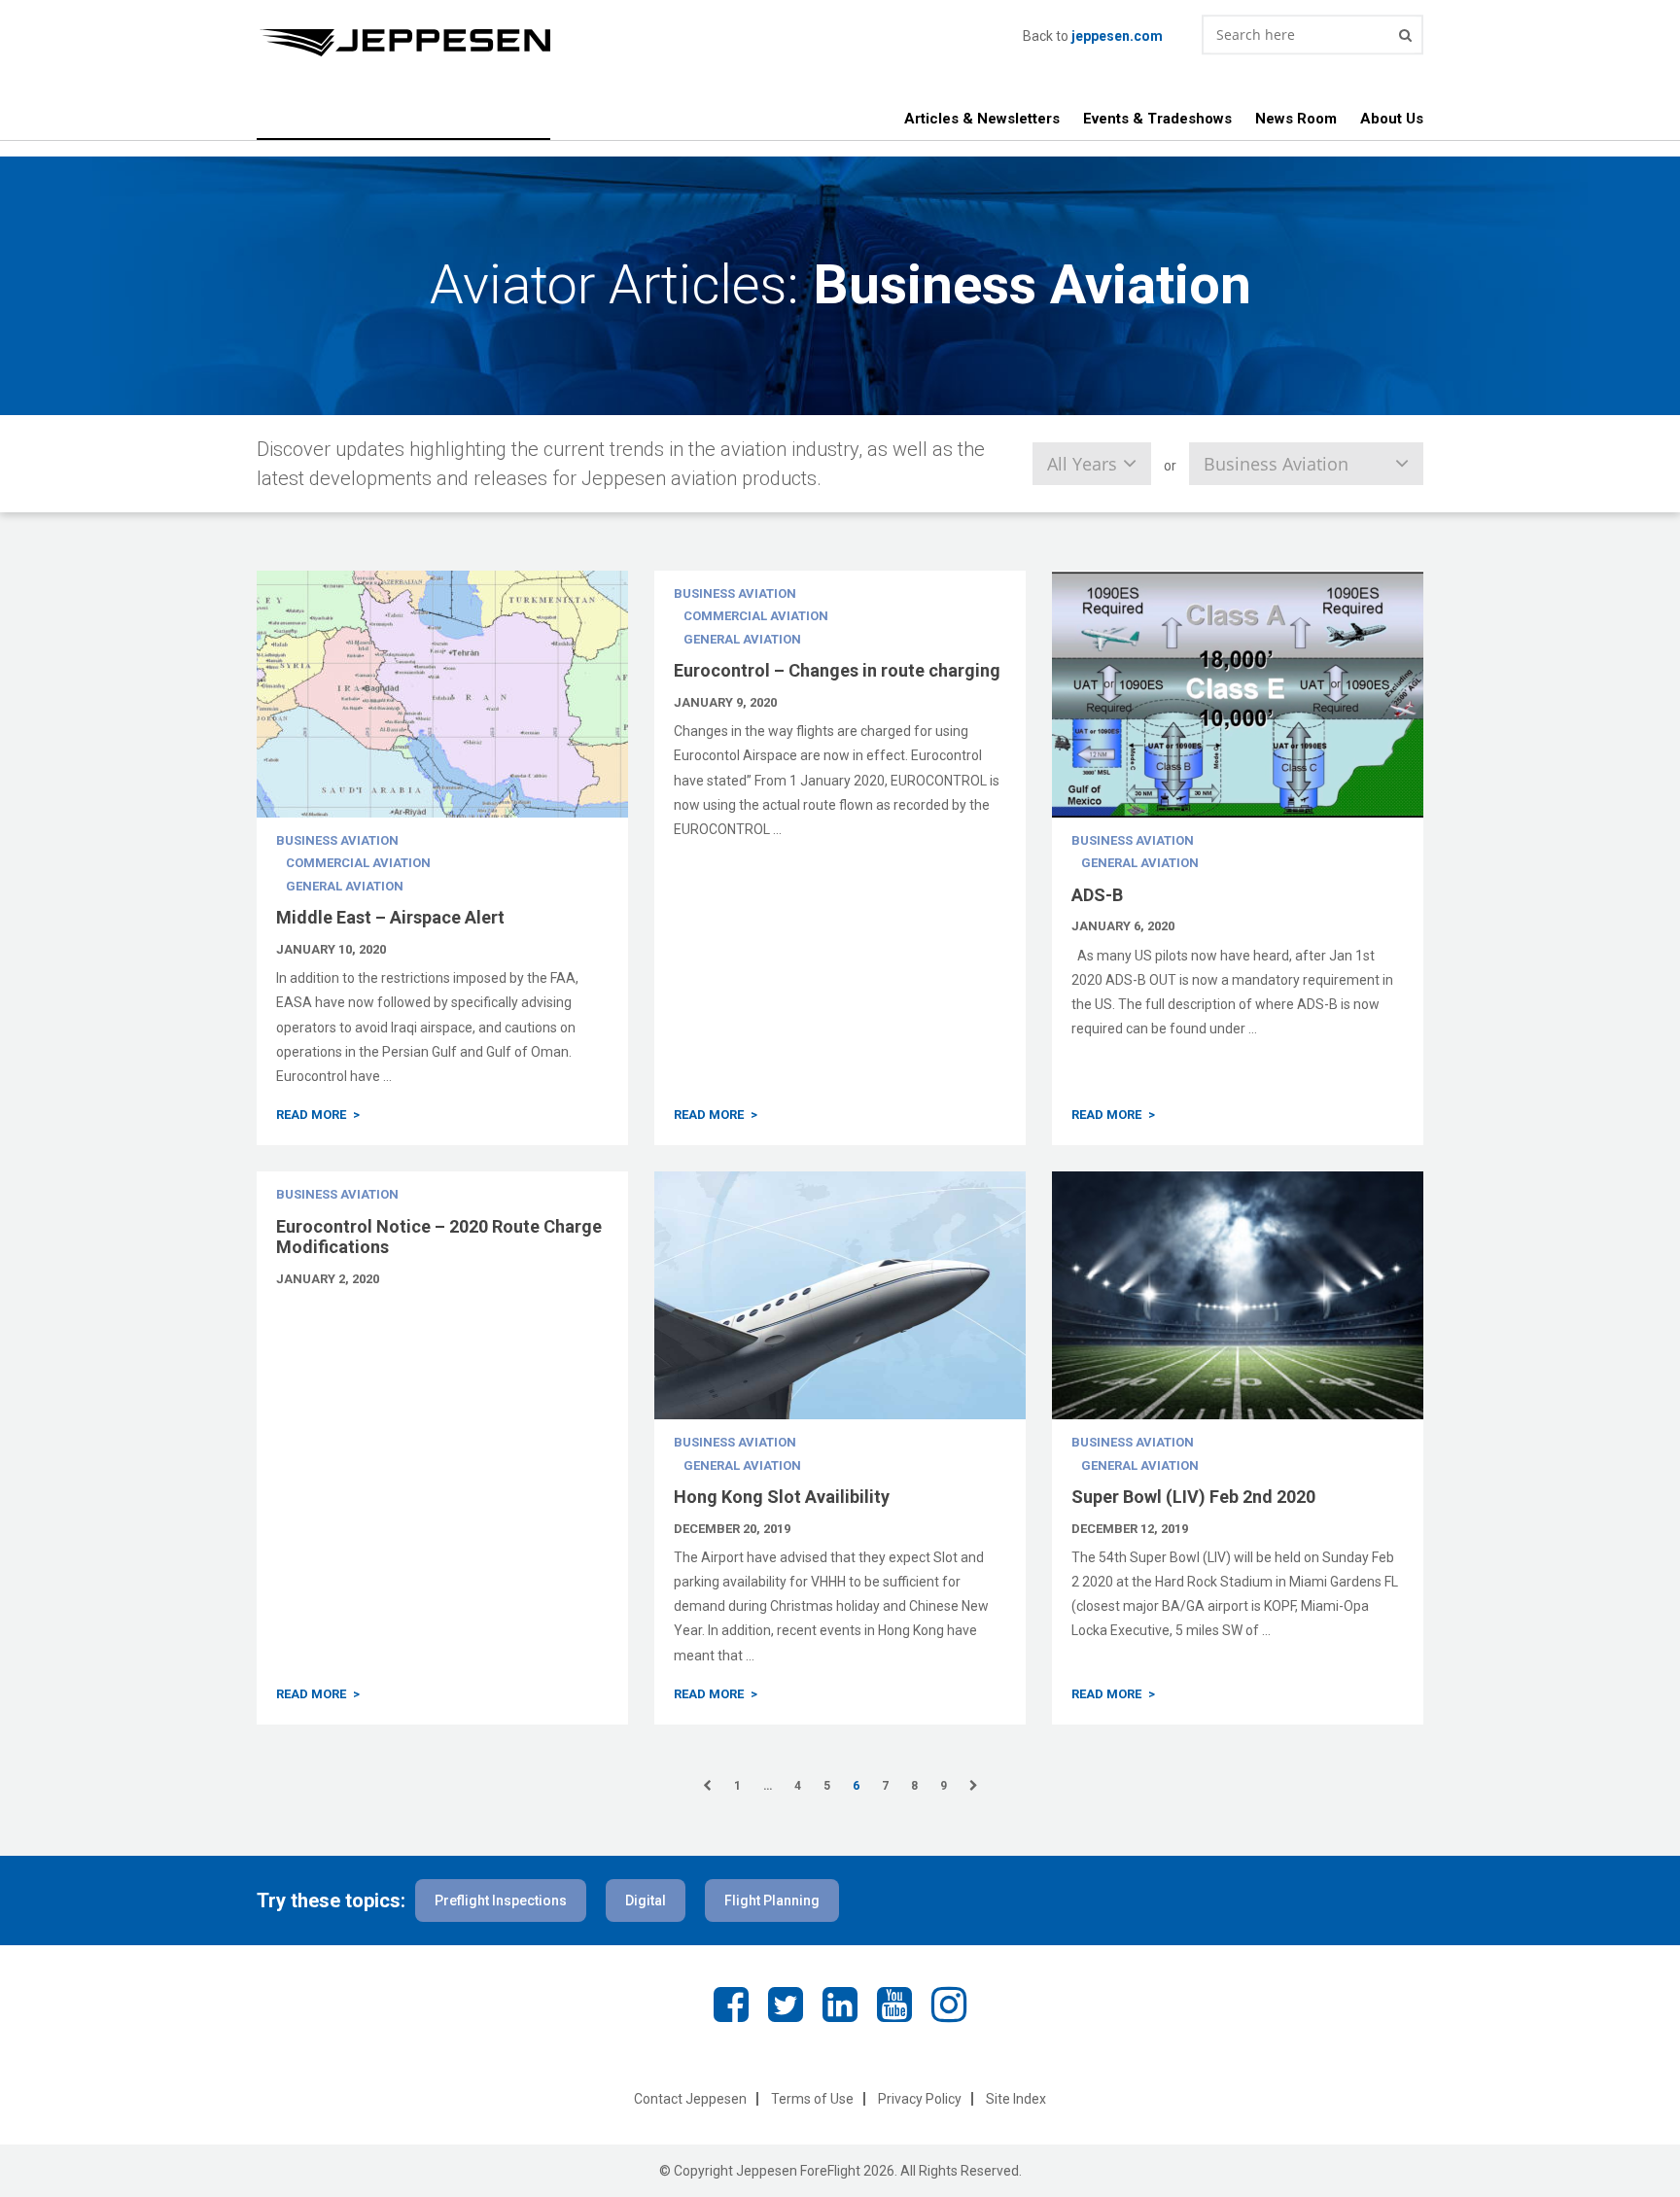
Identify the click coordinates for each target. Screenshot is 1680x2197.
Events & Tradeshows (1157, 119)
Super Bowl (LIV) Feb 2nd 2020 (1193, 1497)
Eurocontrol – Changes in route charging (837, 670)
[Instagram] (949, 2005)
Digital (646, 1901)
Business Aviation (337, 840)
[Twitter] (786, 2005)
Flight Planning (772, 1901)
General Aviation (345, 886)
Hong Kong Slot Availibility (782, 1497)
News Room (1296, 119)
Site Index (1016, 2099)
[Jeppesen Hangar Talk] (640, 43)
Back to (1093, 36)
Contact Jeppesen (690, 2099)
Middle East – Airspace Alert (390, 917)
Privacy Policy (920, 2099)
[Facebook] (731, 2005)
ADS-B (1097, 895)
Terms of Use (812, 2099)
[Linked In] (840, 2005)
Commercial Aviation (358, 863)
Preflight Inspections (501, 1901)
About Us (1392, 119)
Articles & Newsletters (982, 119)
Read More (311, 1115)
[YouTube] (894, 2005)
